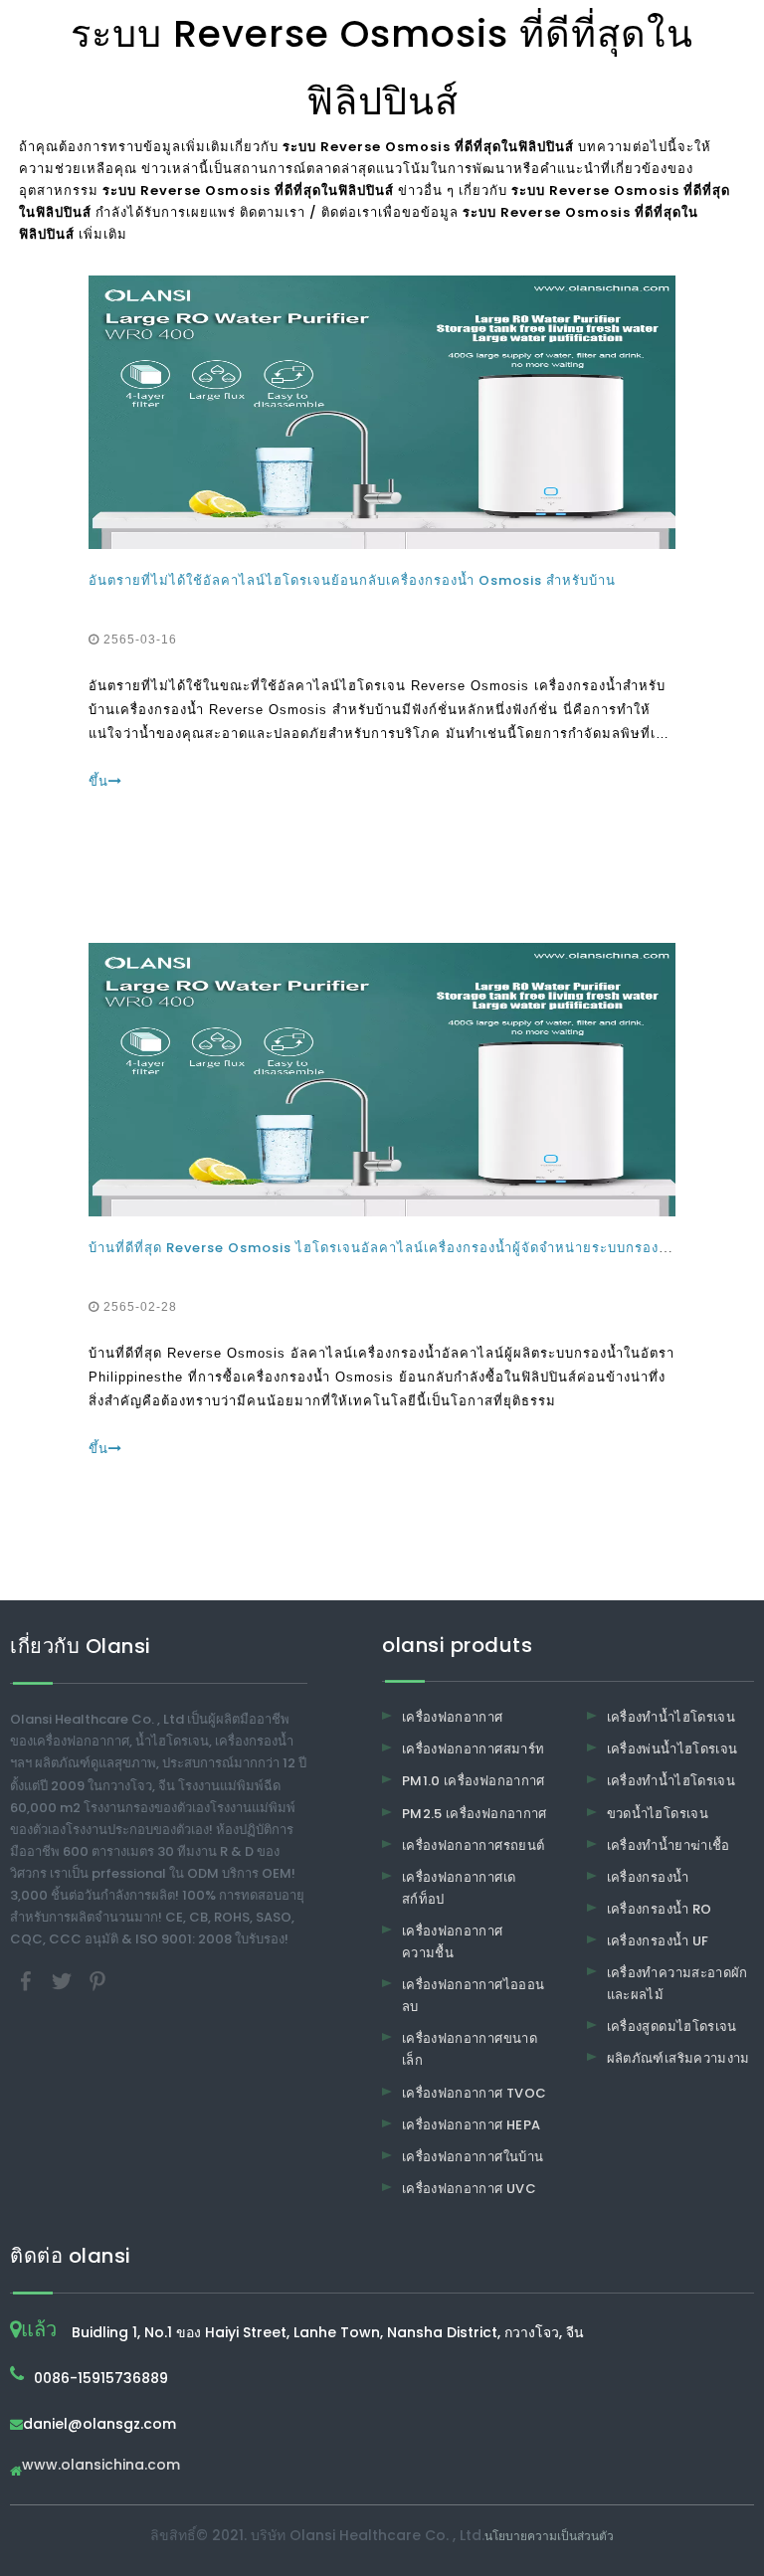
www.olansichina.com (101, 2466)
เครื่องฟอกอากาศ (453, 1717)
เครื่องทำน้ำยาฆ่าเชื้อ (668, 1845)
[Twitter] (64, 1981)
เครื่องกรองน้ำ (648, 1877)
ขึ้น (98, 781)
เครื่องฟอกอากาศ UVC (469, 2189)
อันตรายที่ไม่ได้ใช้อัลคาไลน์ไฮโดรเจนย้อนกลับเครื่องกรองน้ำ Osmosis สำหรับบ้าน (352, 580)
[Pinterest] (97, 1981)
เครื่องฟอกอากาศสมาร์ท (473, 1749)
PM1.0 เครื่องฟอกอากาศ (474, 1781)
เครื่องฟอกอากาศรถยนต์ (473, 1845)
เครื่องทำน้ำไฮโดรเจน (671, 1717)
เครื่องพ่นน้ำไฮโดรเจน (672, 1749)
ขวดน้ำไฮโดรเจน (658, 1814)
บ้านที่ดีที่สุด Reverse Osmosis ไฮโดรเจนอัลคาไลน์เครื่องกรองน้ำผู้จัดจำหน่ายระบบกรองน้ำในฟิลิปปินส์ (418, 1248)
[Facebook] (28, 1981)
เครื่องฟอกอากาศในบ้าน (473, 2157)
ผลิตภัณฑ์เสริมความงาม (678, 2058)
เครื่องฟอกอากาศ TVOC (474, 2093)
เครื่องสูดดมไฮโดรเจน (672, 2026)
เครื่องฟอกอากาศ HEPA (471, 2125)
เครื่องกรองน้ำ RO (660, 1909)
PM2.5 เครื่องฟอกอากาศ (475, 1814)
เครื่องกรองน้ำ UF (658, 1941)
